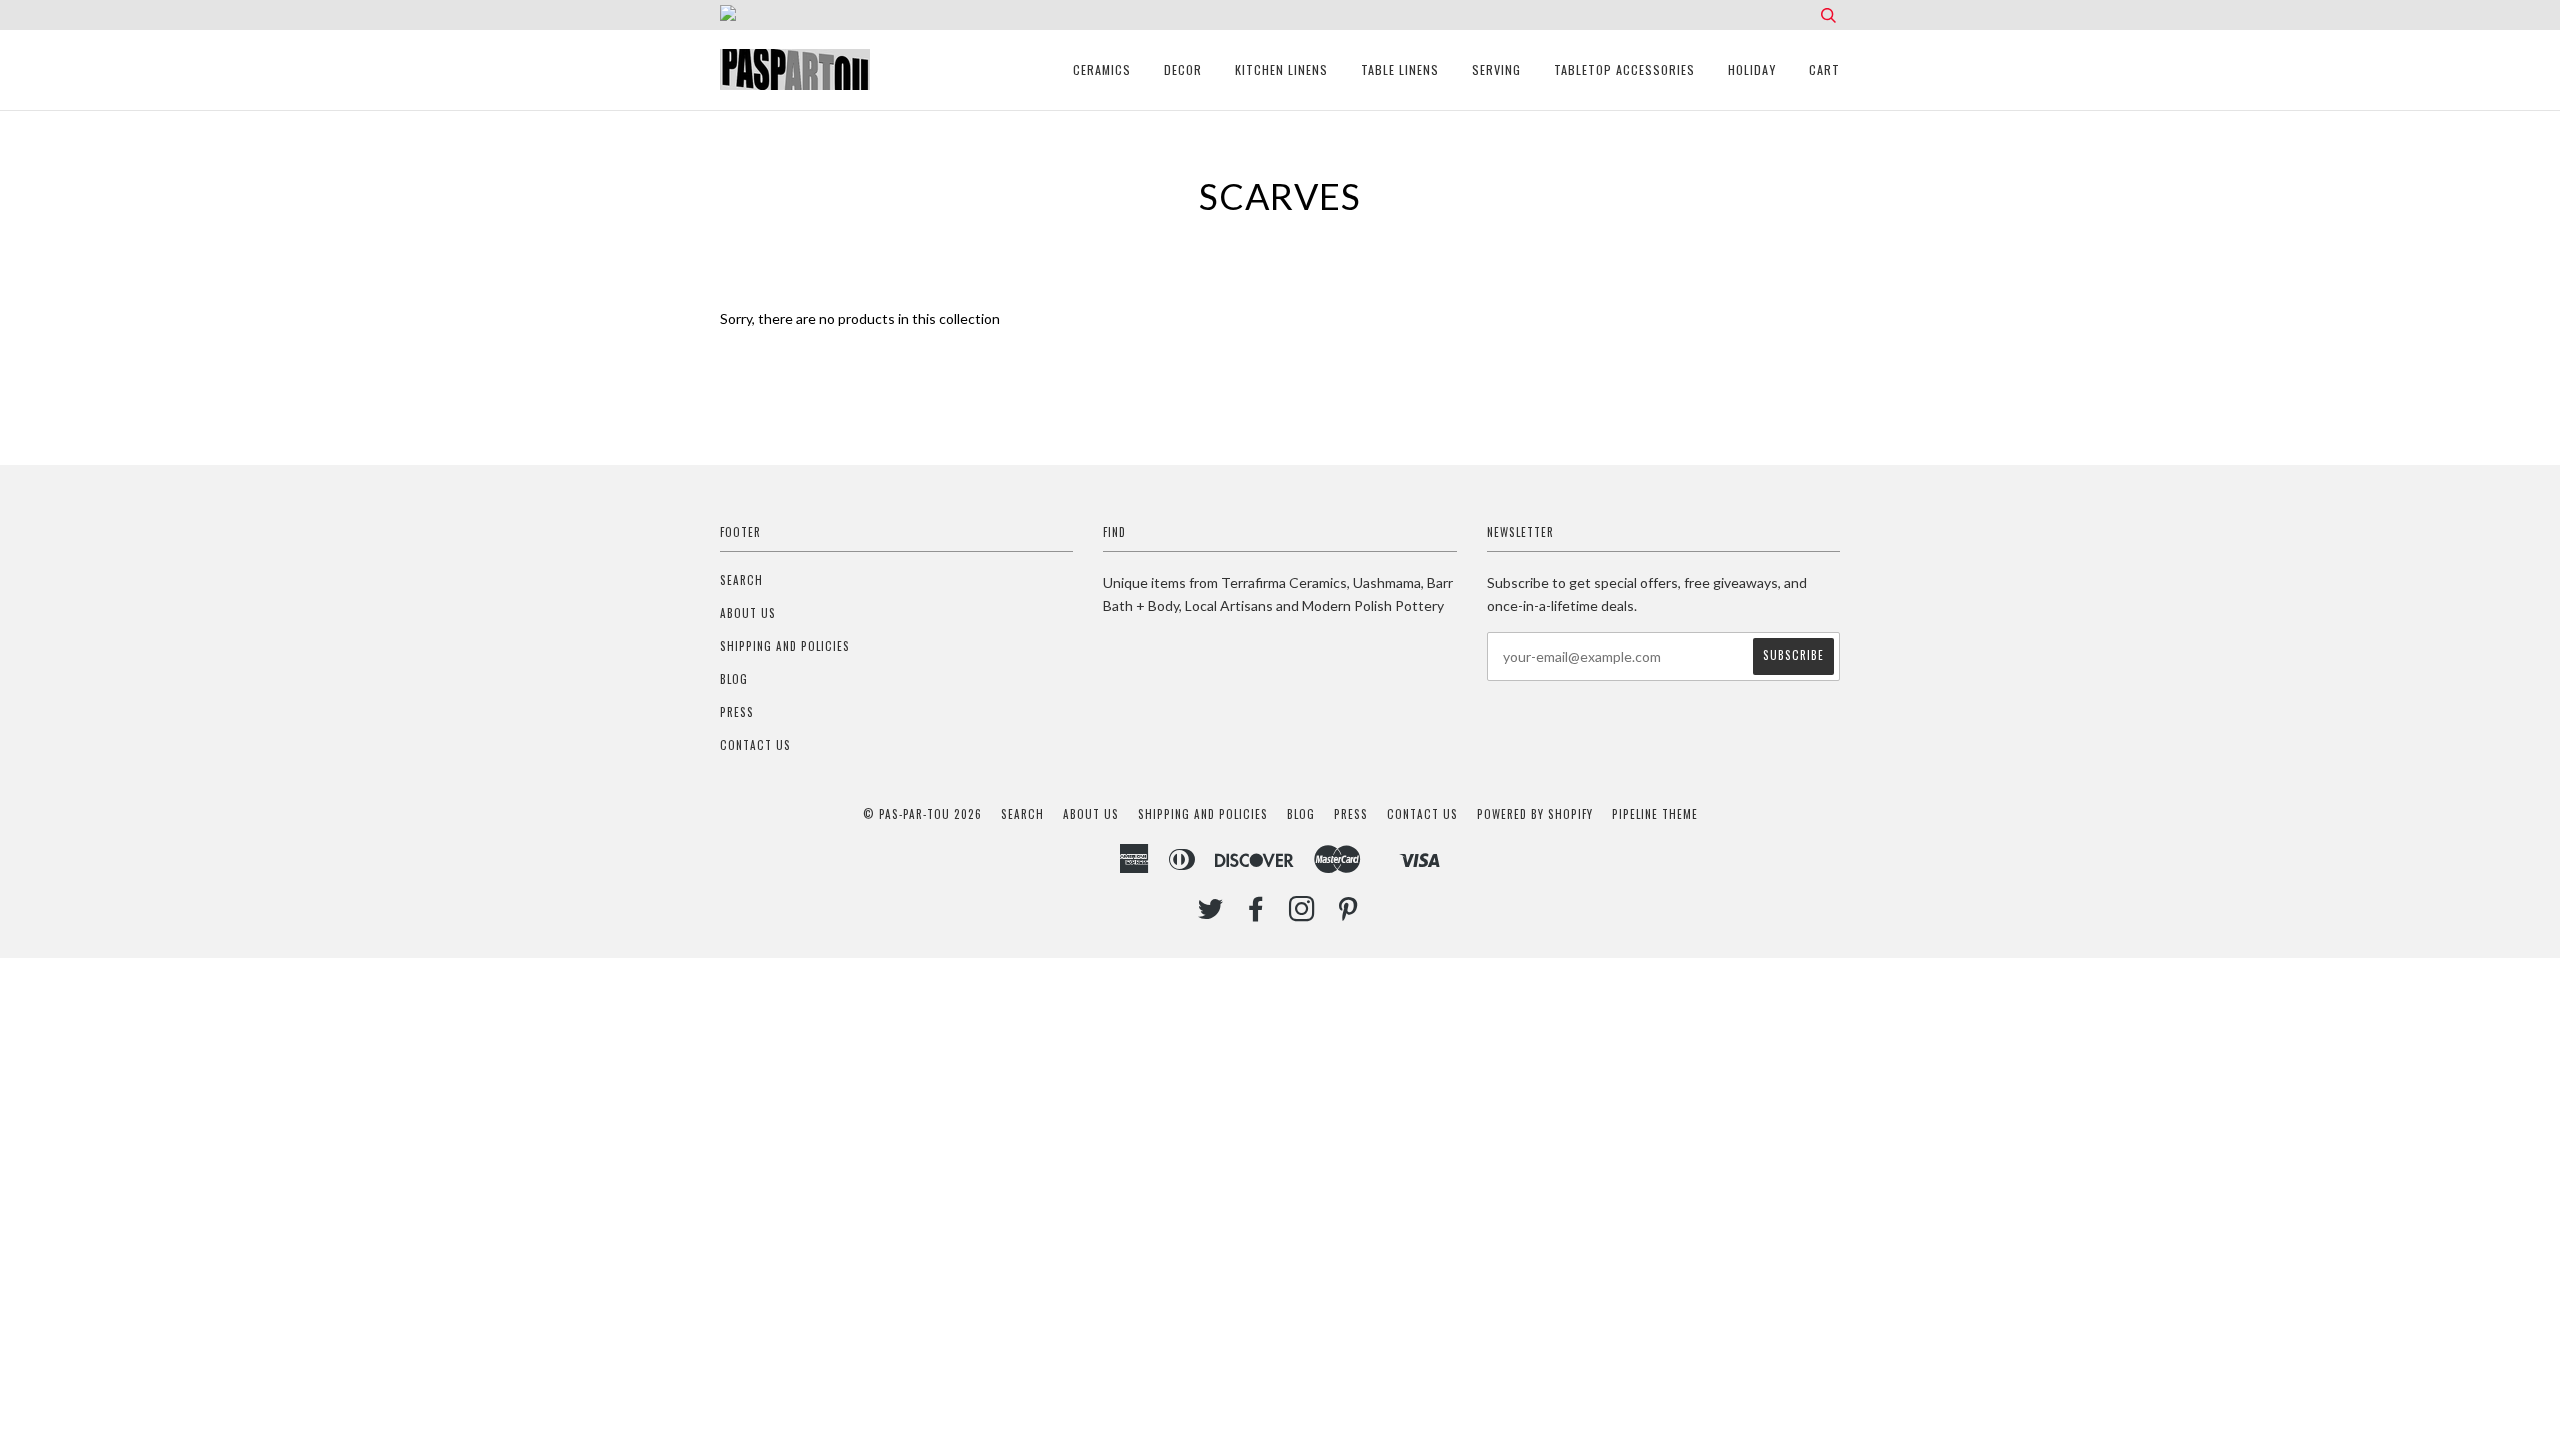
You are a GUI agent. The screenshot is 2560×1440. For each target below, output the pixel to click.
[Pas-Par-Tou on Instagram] (1302, 914)
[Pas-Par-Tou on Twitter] (1211, 914)
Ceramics (1102, 69)
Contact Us (755, 745)
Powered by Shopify (1535, 814)
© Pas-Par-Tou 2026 (922, 814)
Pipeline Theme (1655, 814)
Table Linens (1400, 69)
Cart (1824, 69)
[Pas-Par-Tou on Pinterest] (1348, 914)
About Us (748, 613)
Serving (1496, 69)
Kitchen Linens (1281, 69)
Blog (734, 679)
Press (737, 712)
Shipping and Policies (785, 646)
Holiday (1752, 69)
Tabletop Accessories (1624, 69)
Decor (1183, 69)
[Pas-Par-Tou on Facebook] (1256, 914)
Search (741, 580)
